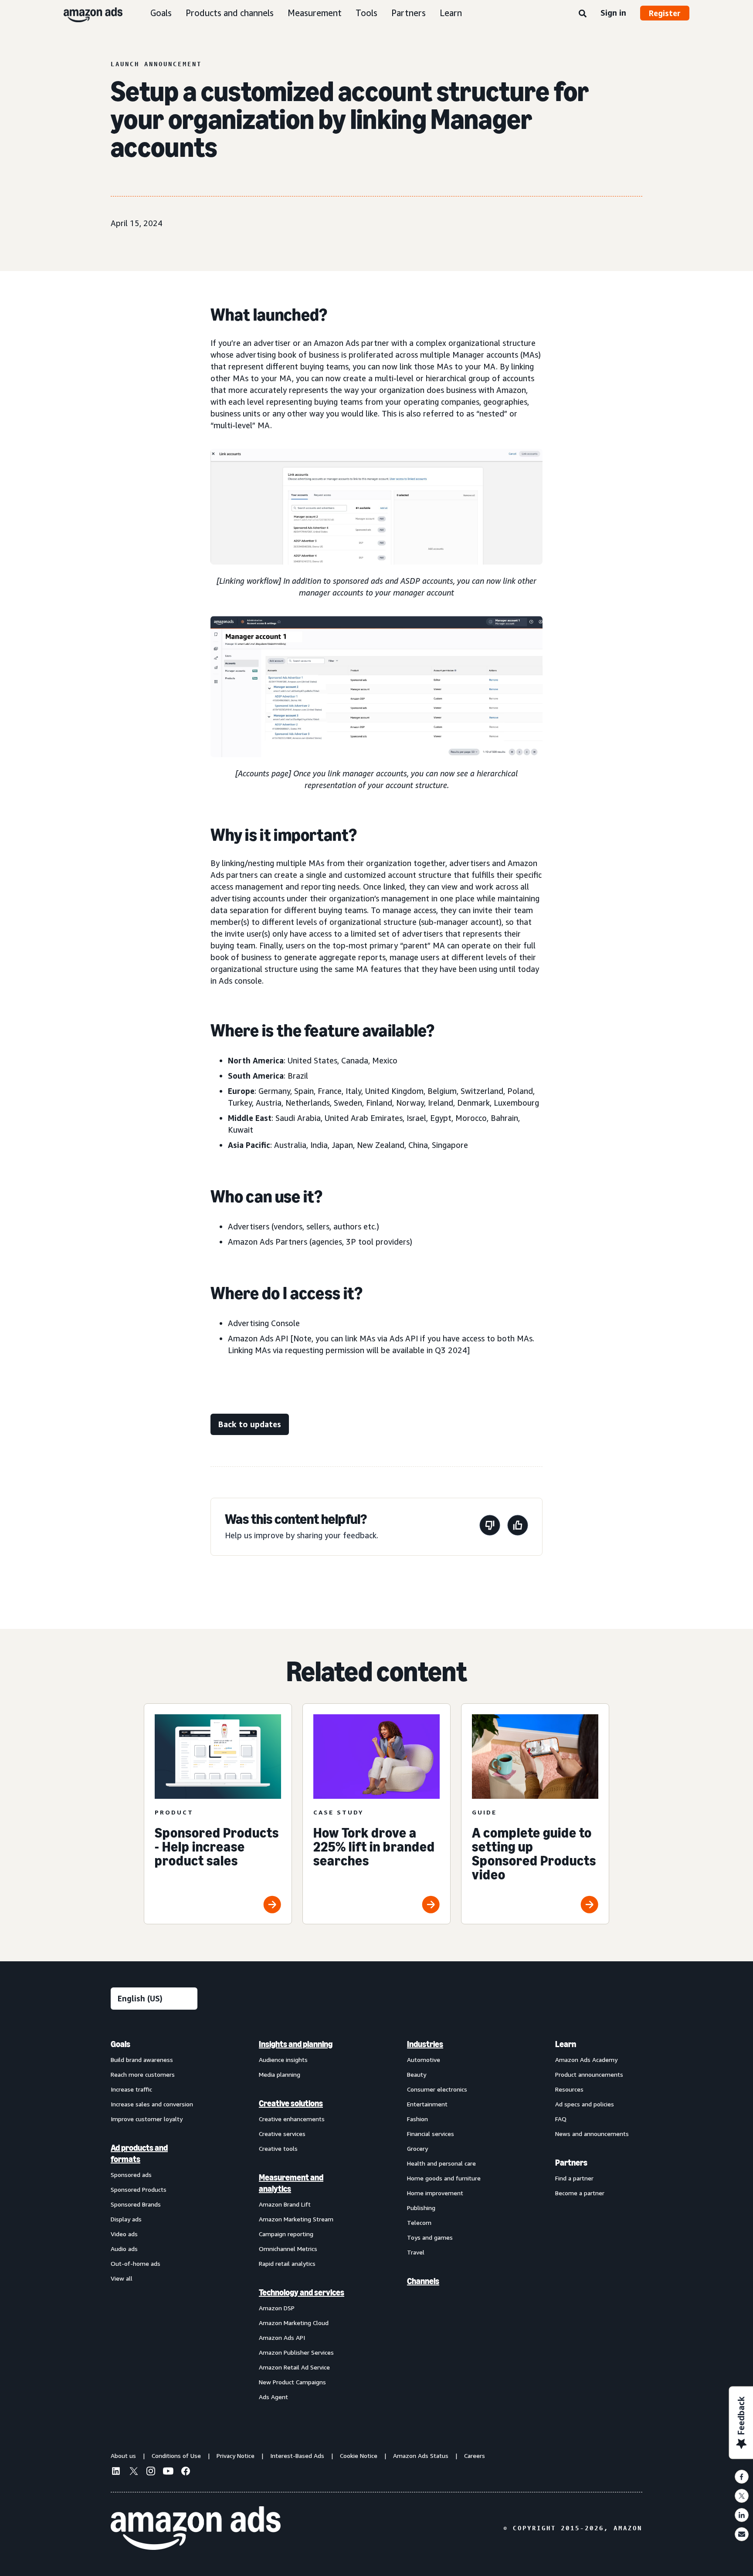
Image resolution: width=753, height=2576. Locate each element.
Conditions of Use (176, 2456)
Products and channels (230, 13)
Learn (451, 13)
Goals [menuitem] (120, 2044)
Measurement (315, 13)
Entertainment (427, 2104)
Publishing (421, 2208)
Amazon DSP (277, 2308)
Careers (475, 2456)
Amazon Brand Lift (285, 2204)
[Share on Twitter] (742, 2496)
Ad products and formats (139, 2153)
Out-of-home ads (136, 2263)
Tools (366, 13)
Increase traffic (131, 2089)
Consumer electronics (437, 2089)
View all (122, 2278)
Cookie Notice (359, 2456)
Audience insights (283, 2060)
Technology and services (302, 2292)
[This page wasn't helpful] (490, 1527)
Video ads (124, 2234)
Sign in (613, 13)
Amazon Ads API (282, 2337)
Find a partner (574, 2178)
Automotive (424, 2060)
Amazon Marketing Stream (296, 2219)
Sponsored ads (131, 2175)
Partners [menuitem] (571, 2163)
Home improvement (435, 2193)
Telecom (419, 2222)
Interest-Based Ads (297, 2456)
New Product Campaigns (292, 2382)
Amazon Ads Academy (586, 2060)
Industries (425, 2044)
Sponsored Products (139, 2189)
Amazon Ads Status (421, 2456)
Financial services (431, 2134)
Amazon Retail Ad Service (294, 2367)
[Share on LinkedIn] (742, 2515)
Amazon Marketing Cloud (294, 2323)
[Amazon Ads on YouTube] (168, 2472)
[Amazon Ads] (86, 13)
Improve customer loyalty (147, 2119)
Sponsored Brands (136, 2204)
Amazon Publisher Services (296, 2352)
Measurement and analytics (291, 2183)
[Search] (583, 14)
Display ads (126, 2219)
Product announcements (589, 2074)
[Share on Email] (742, 2534)
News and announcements (592, 2134)
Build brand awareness (142, 2060)
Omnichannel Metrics (288, 2249)
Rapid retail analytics (287, 2263)
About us (123, 2456)
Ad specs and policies (585, 2104)
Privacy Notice (236, 2456)
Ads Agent (273, 2397)
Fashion (417, 2119)
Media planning (280, 2074)
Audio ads (124, 2249)
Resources (569, 2089)
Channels (423, 2281)
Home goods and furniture (444, 2178)
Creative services (282, 2134)
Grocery (417, 2148)
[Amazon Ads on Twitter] (133, 2472)
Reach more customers (143, 2074)
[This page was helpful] (518, 1527)
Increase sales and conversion (152, 2104)
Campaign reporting (286, 2234)
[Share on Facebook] (742, 2477)
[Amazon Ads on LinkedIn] (116, 2472)
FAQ (561, 2119)
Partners (409, 13)
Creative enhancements (292, 2119)
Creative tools (278, 2148)
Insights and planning (296, 2044)
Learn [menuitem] (566, 2044)
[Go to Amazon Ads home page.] (196, 2528)
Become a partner (580, 2193)
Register (665, 13)
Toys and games (430, 2237)
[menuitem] (154, 2220)
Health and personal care (441, 2163)
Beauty (417, 2074)
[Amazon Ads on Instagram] (151, 2472)
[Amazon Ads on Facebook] (186, 2472)
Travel (416, 2252)
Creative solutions (291, 2103)
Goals (161, 13)
